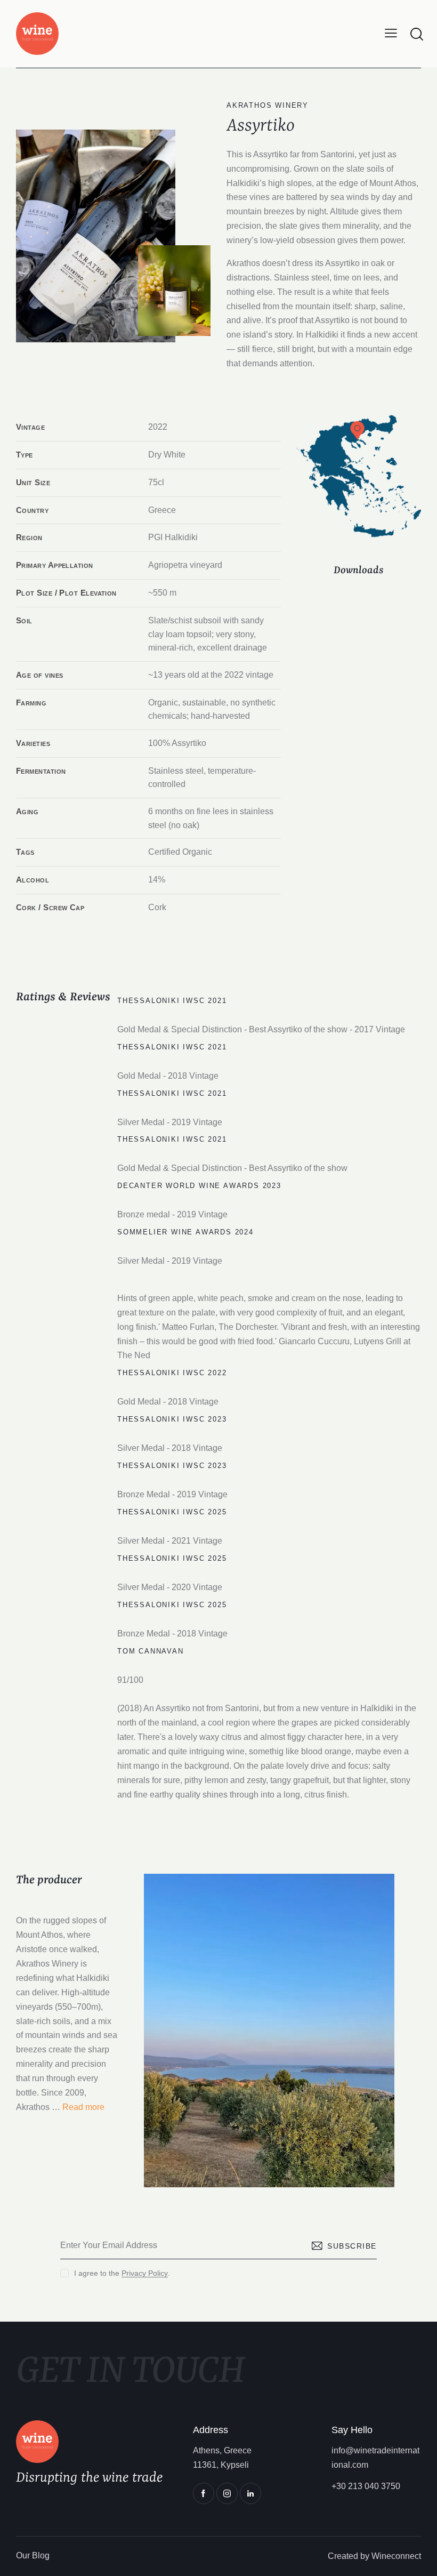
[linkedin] (250, 2493)
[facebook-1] (204, 2493)
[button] (391, 33)
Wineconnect (396, 2556)
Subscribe (352, 2246)
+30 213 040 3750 (366, 2486)
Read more (83, 2107)
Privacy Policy (145, 2273)
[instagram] (227, 2493)
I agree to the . (122, 2273)
